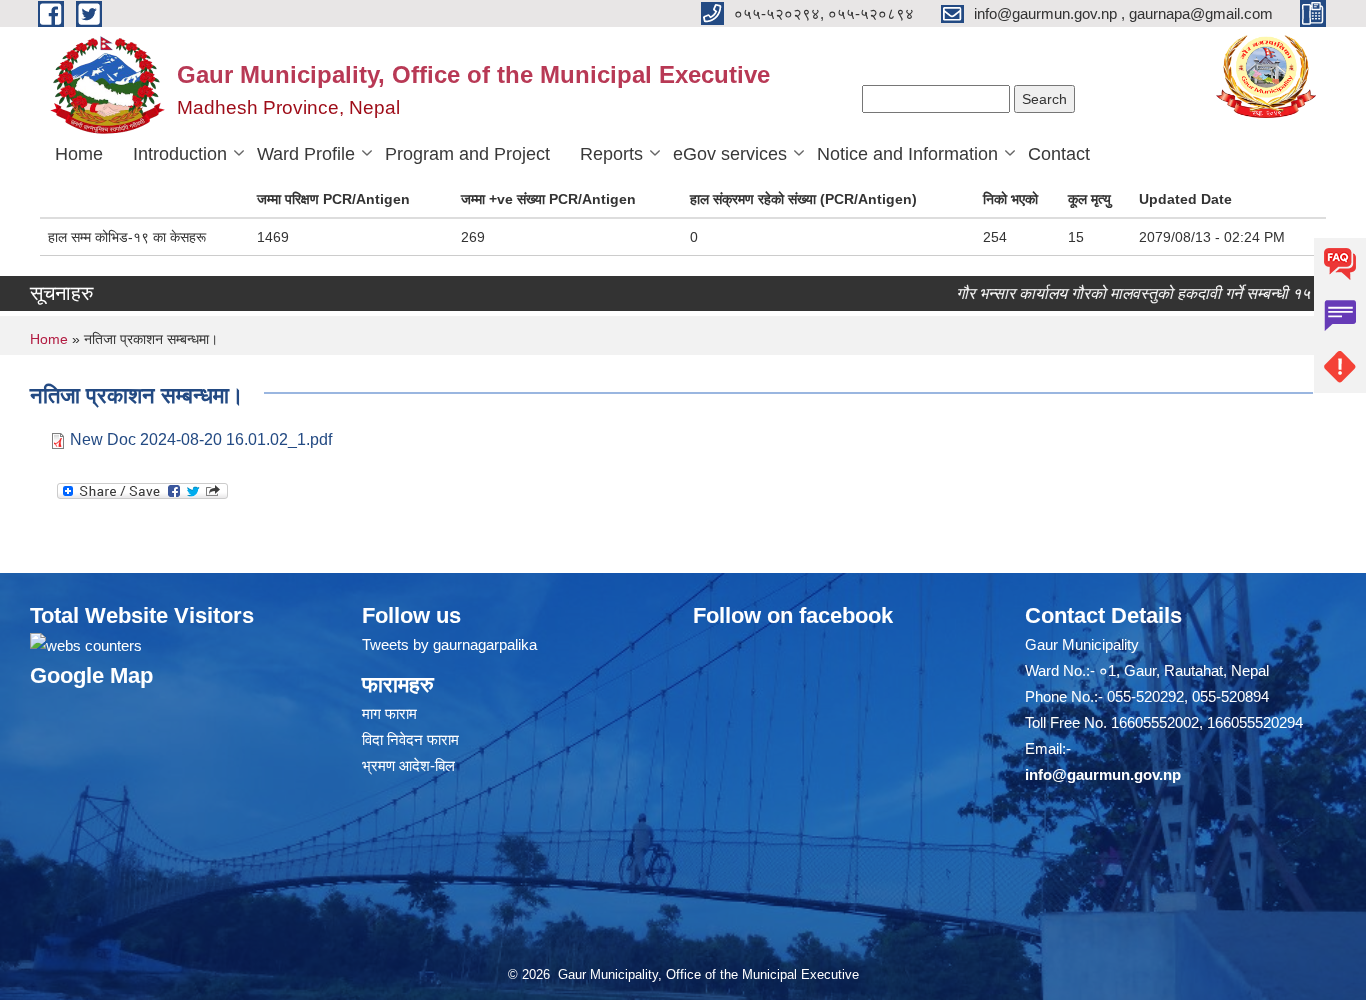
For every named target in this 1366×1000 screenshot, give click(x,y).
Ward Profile (306, 154)
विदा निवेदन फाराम (410, 739)
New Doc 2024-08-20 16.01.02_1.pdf (201, 439)
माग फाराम (389, 713)
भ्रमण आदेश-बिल (408, 765)
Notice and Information (907, 154)
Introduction (180, 154)
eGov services (730, 154)
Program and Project (467, 154)
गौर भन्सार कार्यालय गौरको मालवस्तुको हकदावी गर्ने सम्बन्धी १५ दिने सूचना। (1146, 293)
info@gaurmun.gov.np (1103, 774)
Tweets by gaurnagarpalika (449, 644)
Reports (611, 154)
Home (79, 154)
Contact (1059, 154)
